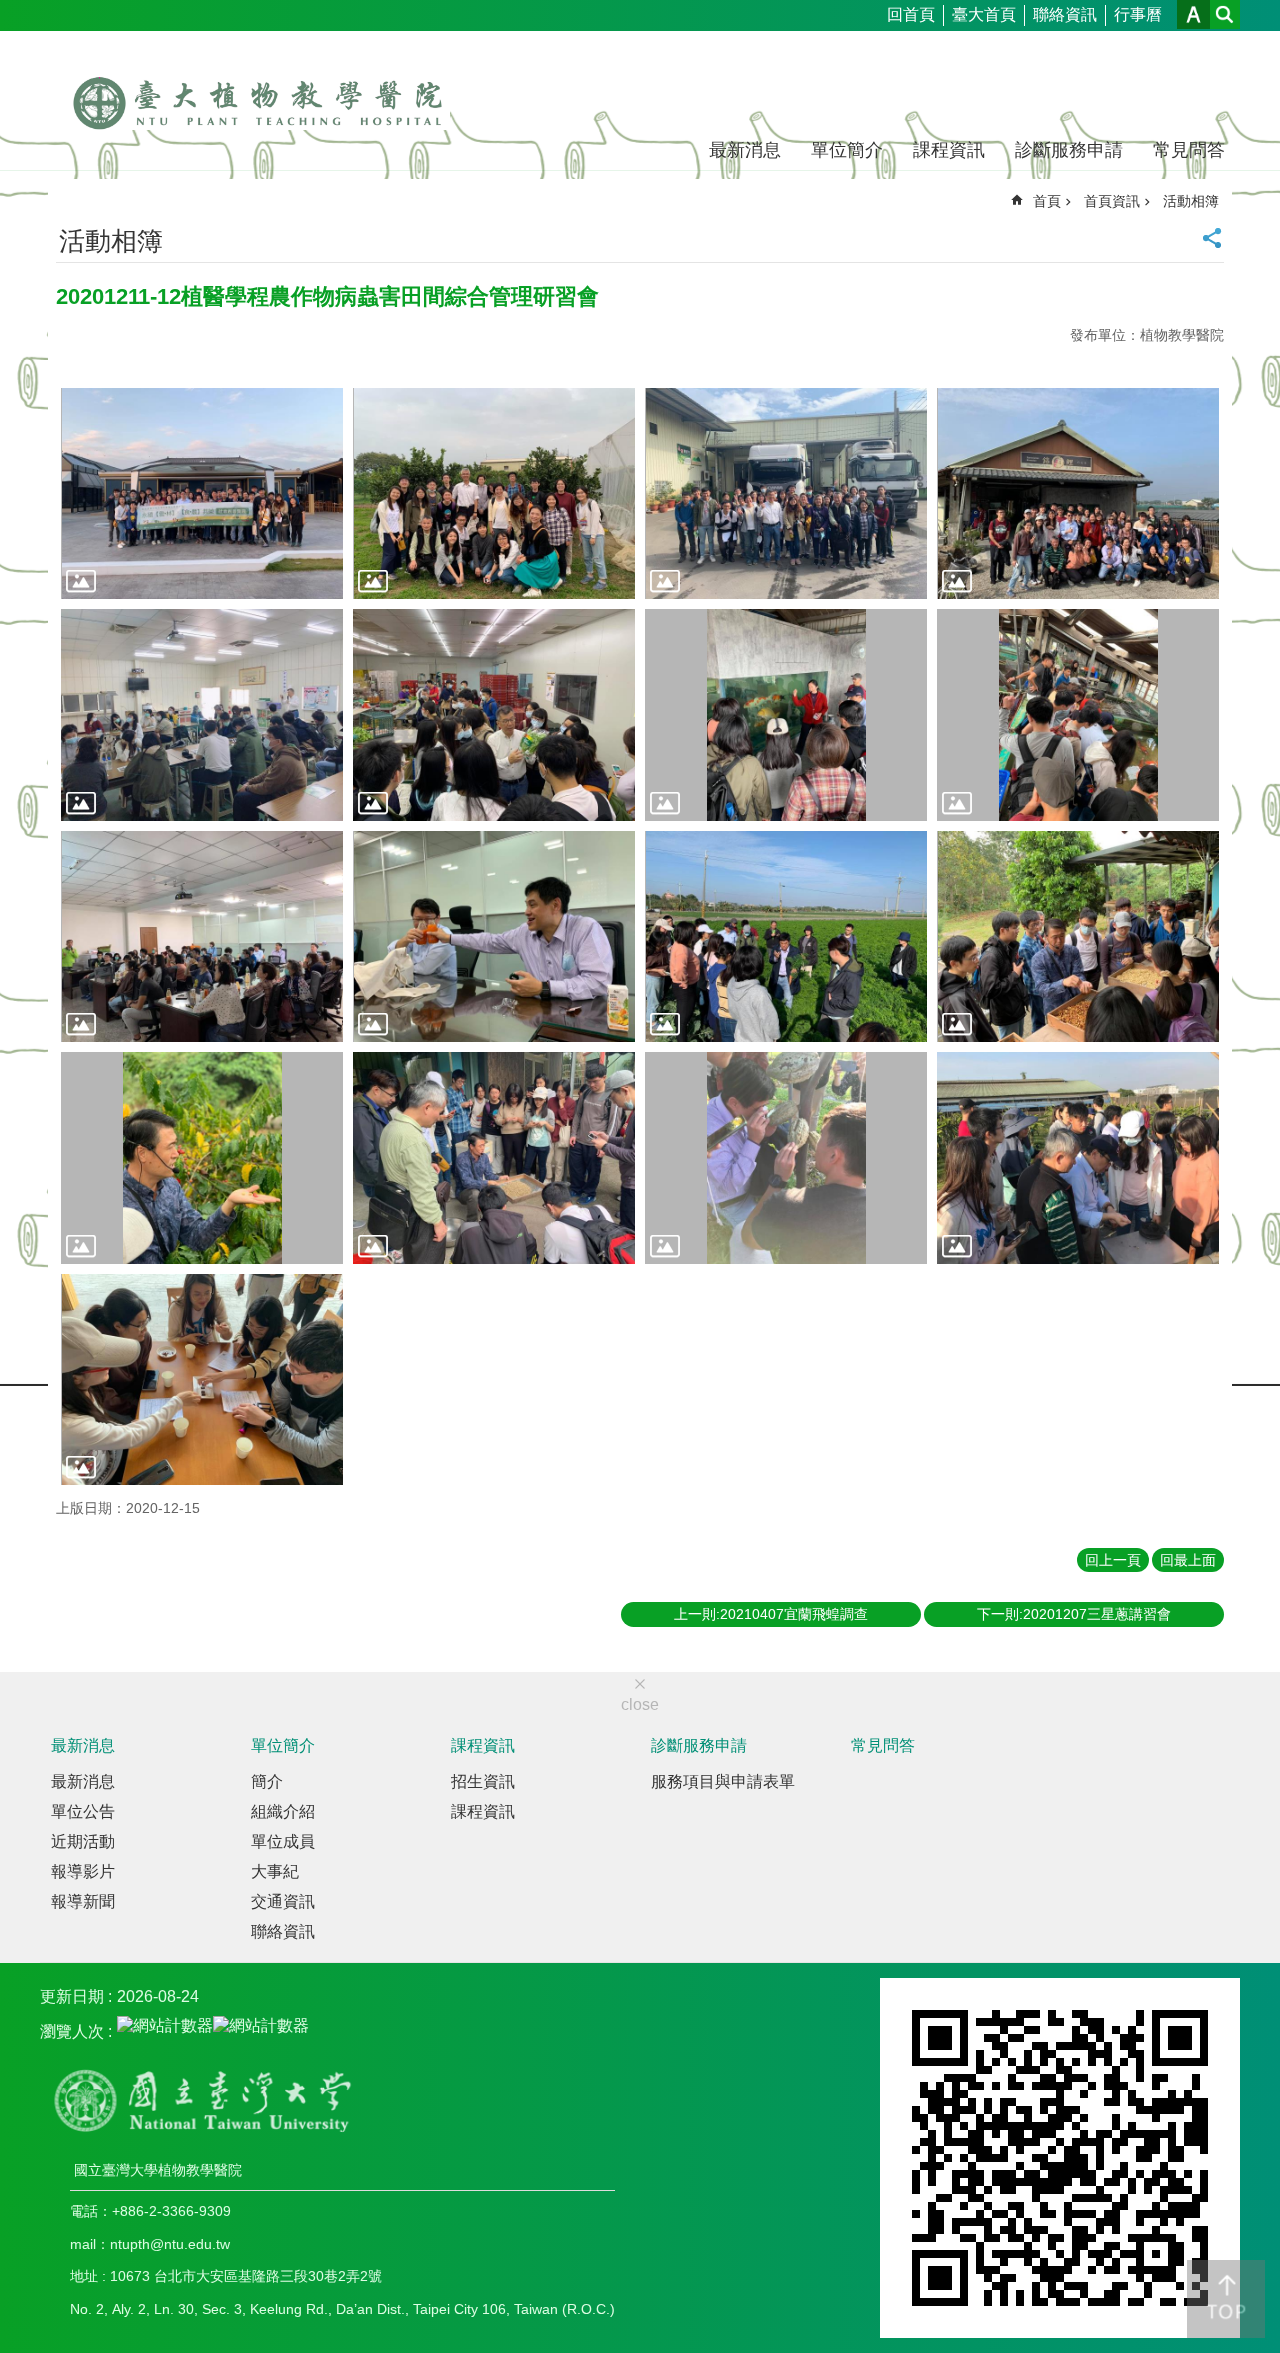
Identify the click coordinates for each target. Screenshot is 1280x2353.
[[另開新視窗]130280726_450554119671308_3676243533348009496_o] (494, 937)
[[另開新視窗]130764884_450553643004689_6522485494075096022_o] (786, 715)
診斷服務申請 (1069, 150)
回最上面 (1188, 1560)
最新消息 (745, 150)
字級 (1193, 14)
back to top (1226, 2299)
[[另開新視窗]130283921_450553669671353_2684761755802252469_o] (494, 1158)
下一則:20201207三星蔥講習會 (1074, 1614)
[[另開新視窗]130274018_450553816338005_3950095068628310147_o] (786, 937)
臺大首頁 (984, 14)
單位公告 (83, 1811)
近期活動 (83, 1841)
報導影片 (83, 1871)
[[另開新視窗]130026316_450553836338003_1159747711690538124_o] (786, 494)
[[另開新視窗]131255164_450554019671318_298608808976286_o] (202, 937)
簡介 (267, 1781)
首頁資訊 (1112, 201)
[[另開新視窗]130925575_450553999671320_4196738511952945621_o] (1078, 715)
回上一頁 (1113, 1560)
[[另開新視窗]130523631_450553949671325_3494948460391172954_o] (202, 715)
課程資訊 (949, 150)
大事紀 (275, 1871)
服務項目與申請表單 (723, 1781)
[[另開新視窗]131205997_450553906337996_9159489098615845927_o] (494, 715)
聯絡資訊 (1065, 14)
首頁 (1047, 201)
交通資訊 (283, 1901)
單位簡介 (847, 150)
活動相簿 (1191, 201)
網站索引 (1225, 14)
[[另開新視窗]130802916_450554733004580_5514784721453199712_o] (202, 1380)
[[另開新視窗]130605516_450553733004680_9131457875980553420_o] (494, 494)
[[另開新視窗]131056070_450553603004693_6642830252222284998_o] (202, 494)
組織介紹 (283, 1811)
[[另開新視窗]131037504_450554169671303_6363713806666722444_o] (786, 1158)
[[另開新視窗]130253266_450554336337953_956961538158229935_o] (1078, 937)
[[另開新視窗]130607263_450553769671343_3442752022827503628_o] (1078, 1158)
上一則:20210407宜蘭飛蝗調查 (771, 1614)
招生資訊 (483, 1781)
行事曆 (1138, 14)
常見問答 (1189, 150)
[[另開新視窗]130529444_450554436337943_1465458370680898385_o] (1078, 494)
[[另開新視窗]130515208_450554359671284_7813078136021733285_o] (202, 1158)
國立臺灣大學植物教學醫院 (257, 88)
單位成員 (283, 1841)
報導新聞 (83, 1901)
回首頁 (911, 14)
